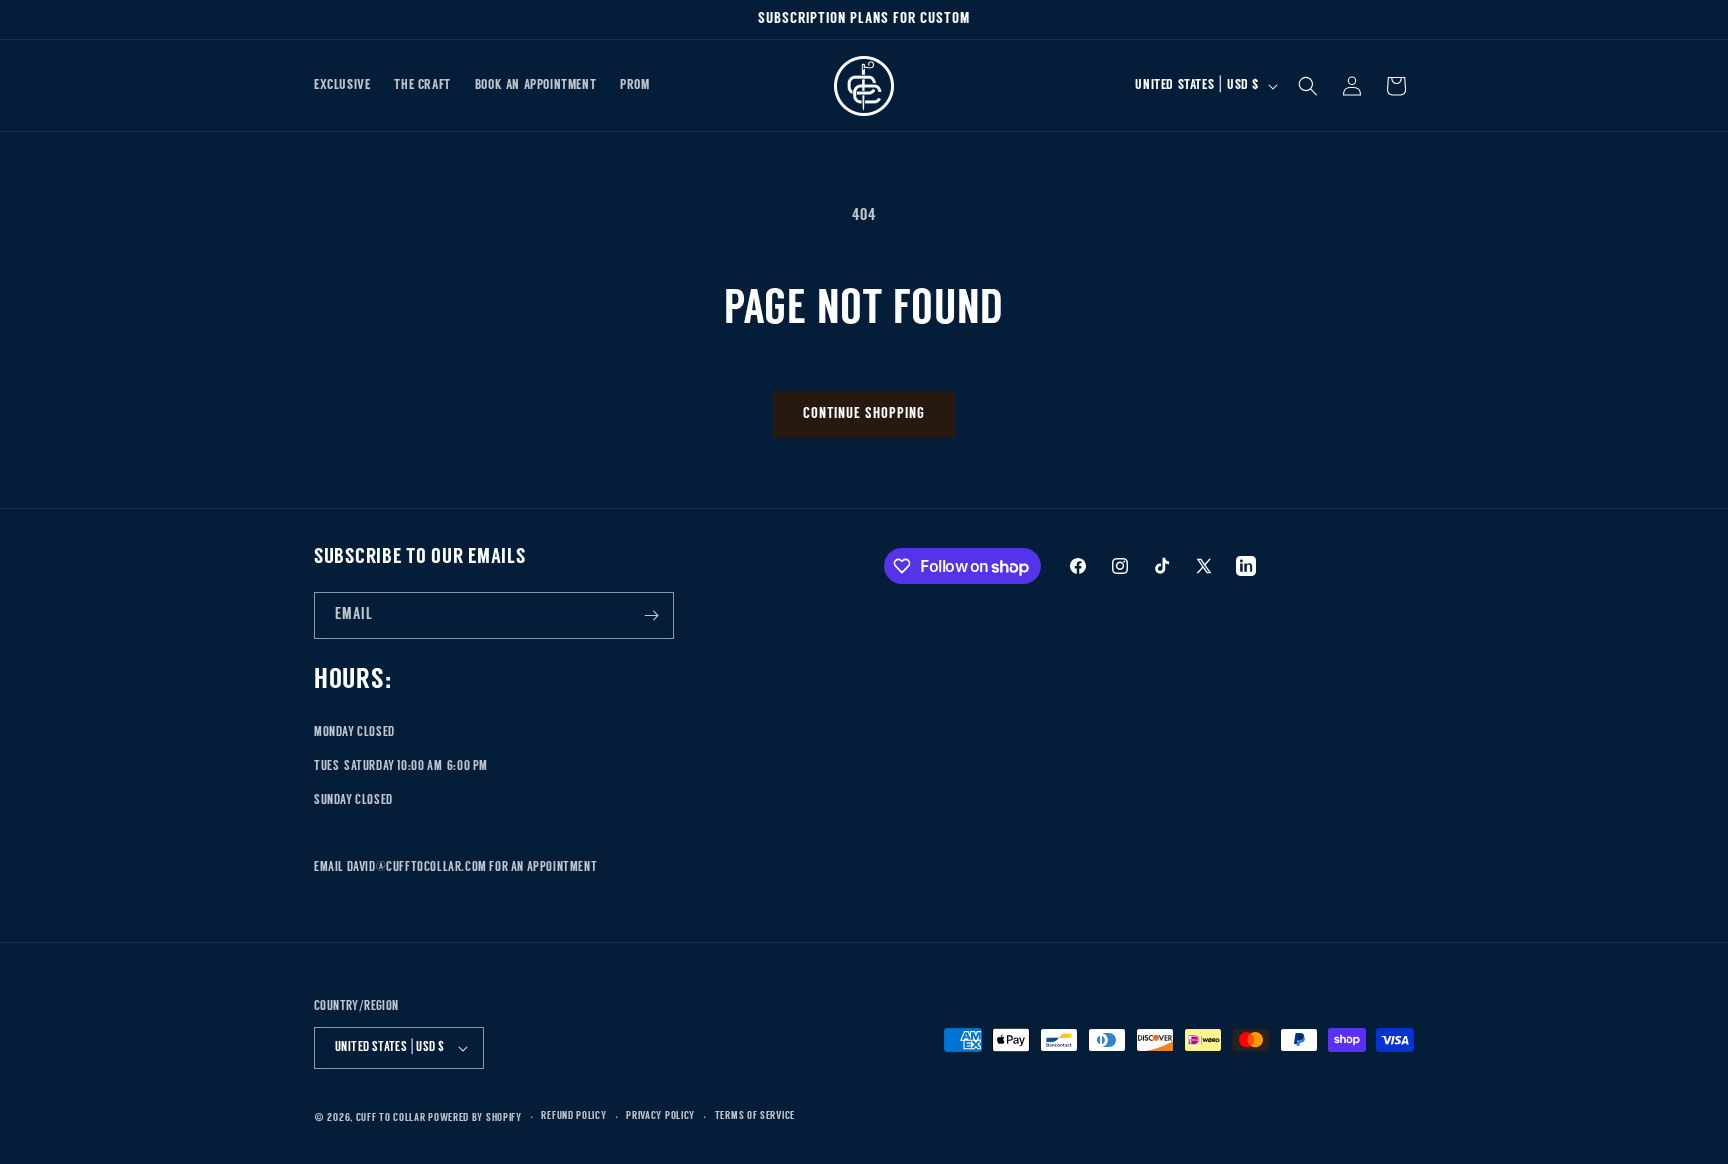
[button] (1308, 86)
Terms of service (755, 1116)
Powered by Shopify (475, 1118)
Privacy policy (660, 1116)
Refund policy (573, 1116)
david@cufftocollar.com (417, 867)
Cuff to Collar (391, 1118)
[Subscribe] (651, 615)
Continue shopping (864, 414)
